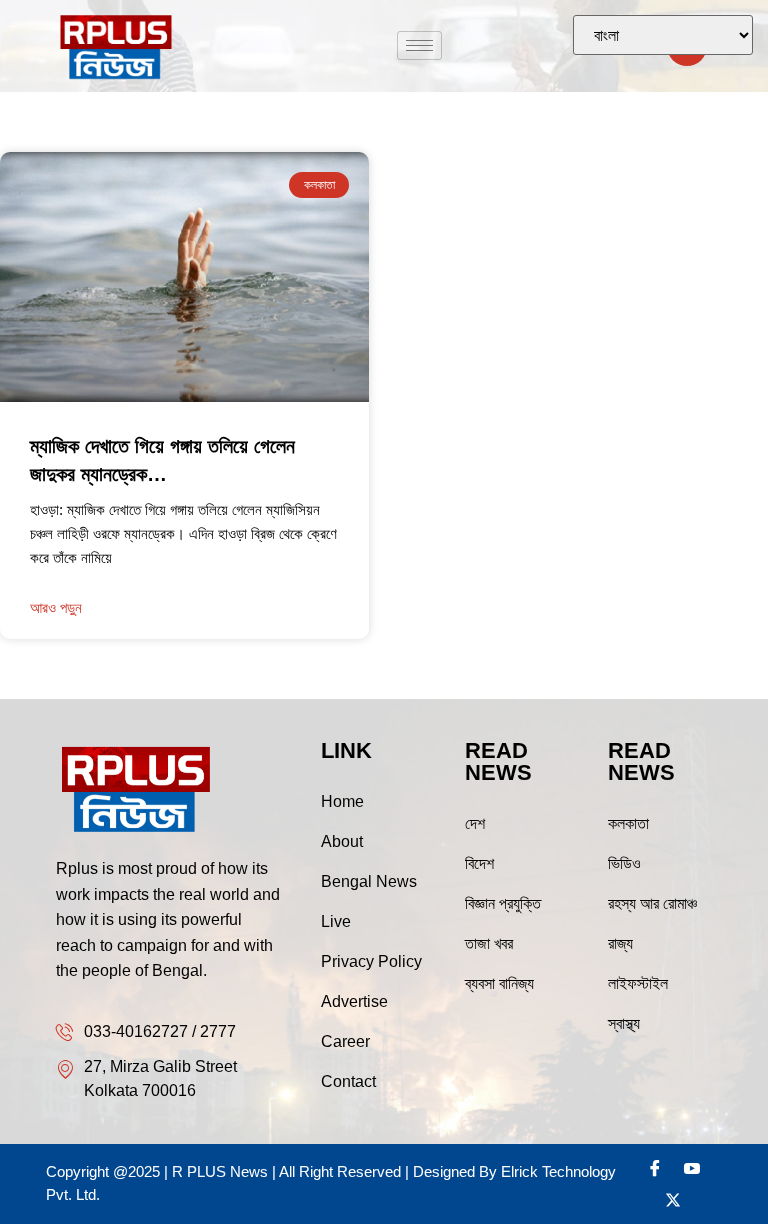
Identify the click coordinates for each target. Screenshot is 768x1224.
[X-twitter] (673, 1200)
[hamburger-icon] (419, 45)
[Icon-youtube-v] (692, 1168)
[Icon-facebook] (655, 1168)
